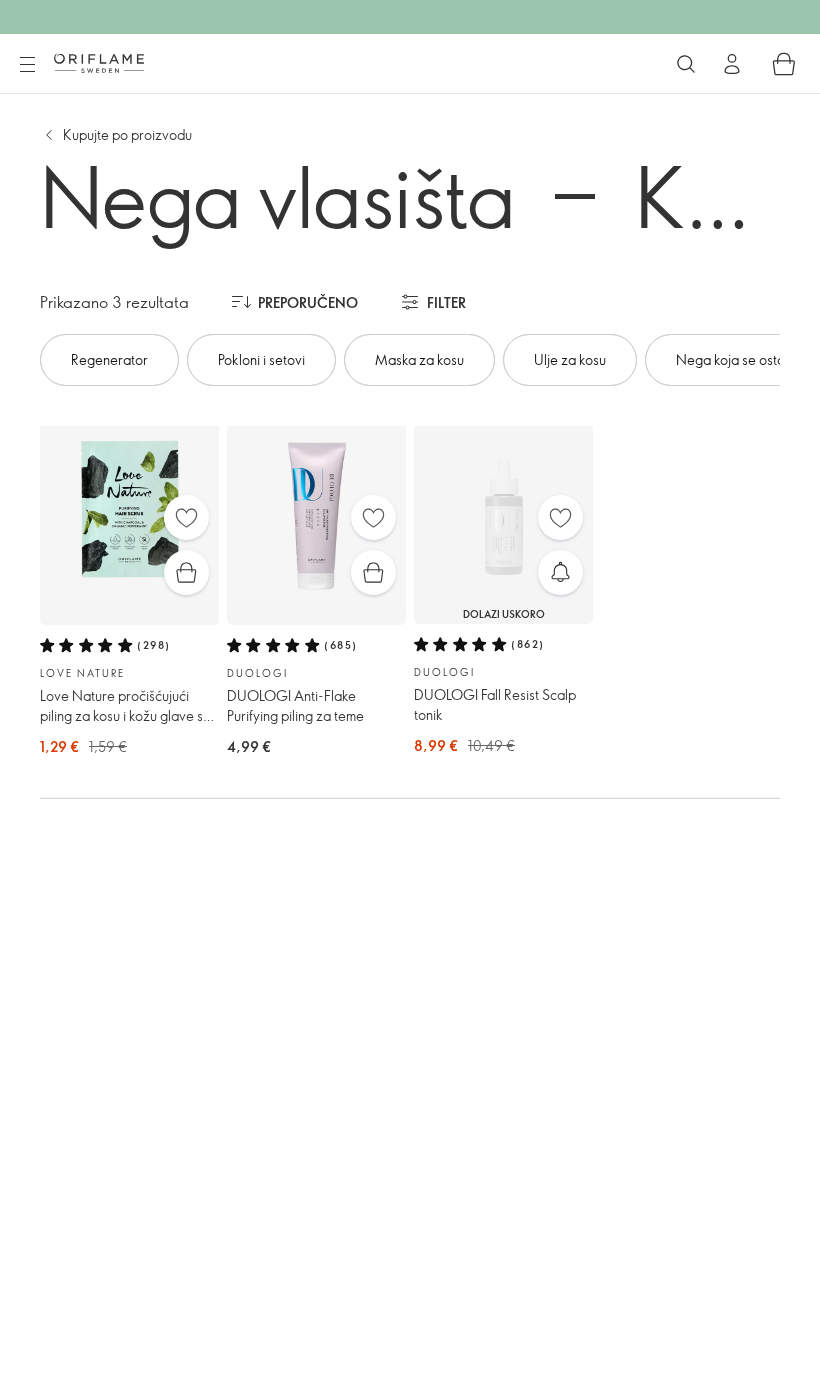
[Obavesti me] (560, 572)
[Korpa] (784, 64)
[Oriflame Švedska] (99, 63)
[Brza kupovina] (186, 572)
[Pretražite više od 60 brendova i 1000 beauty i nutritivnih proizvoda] (686, 64)
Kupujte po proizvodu (127, 134)
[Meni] (27, 65)
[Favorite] (186, 517)
